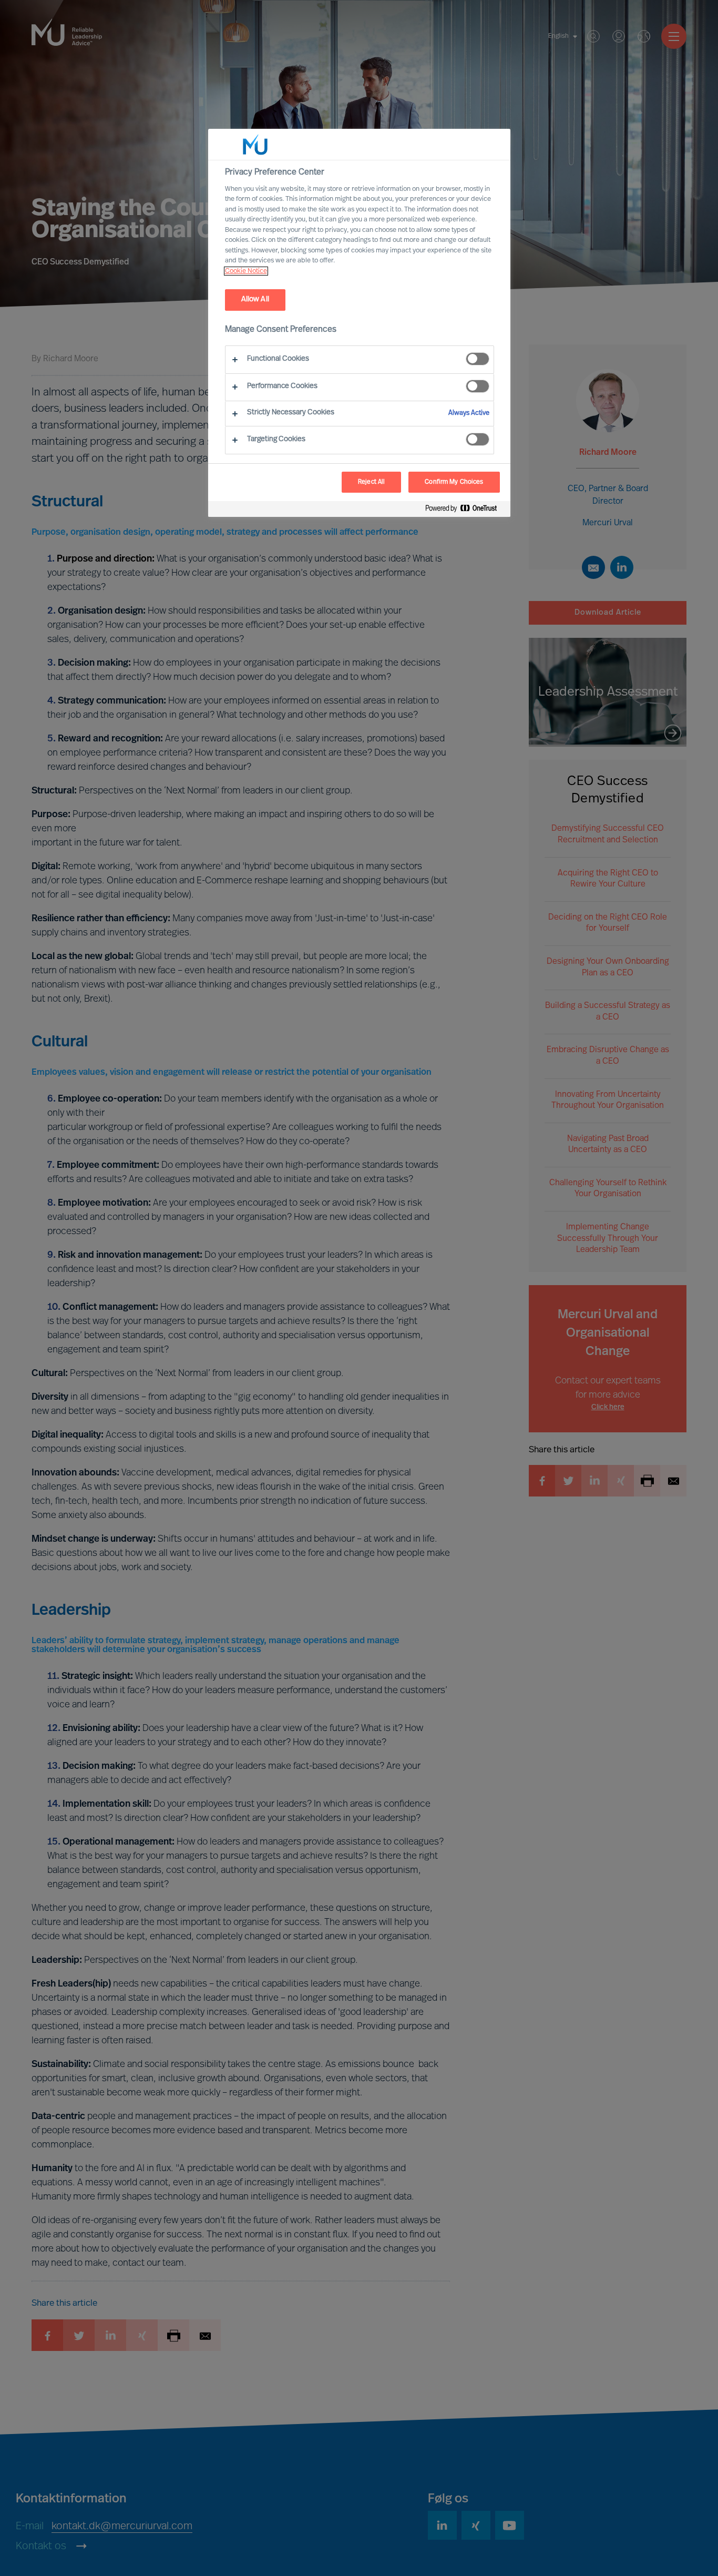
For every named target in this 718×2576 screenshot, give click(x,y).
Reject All (371, 482)
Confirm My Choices (454, 482)
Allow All (255, 299)
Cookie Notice (246, 271)
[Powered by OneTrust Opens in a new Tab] (465, 510)
